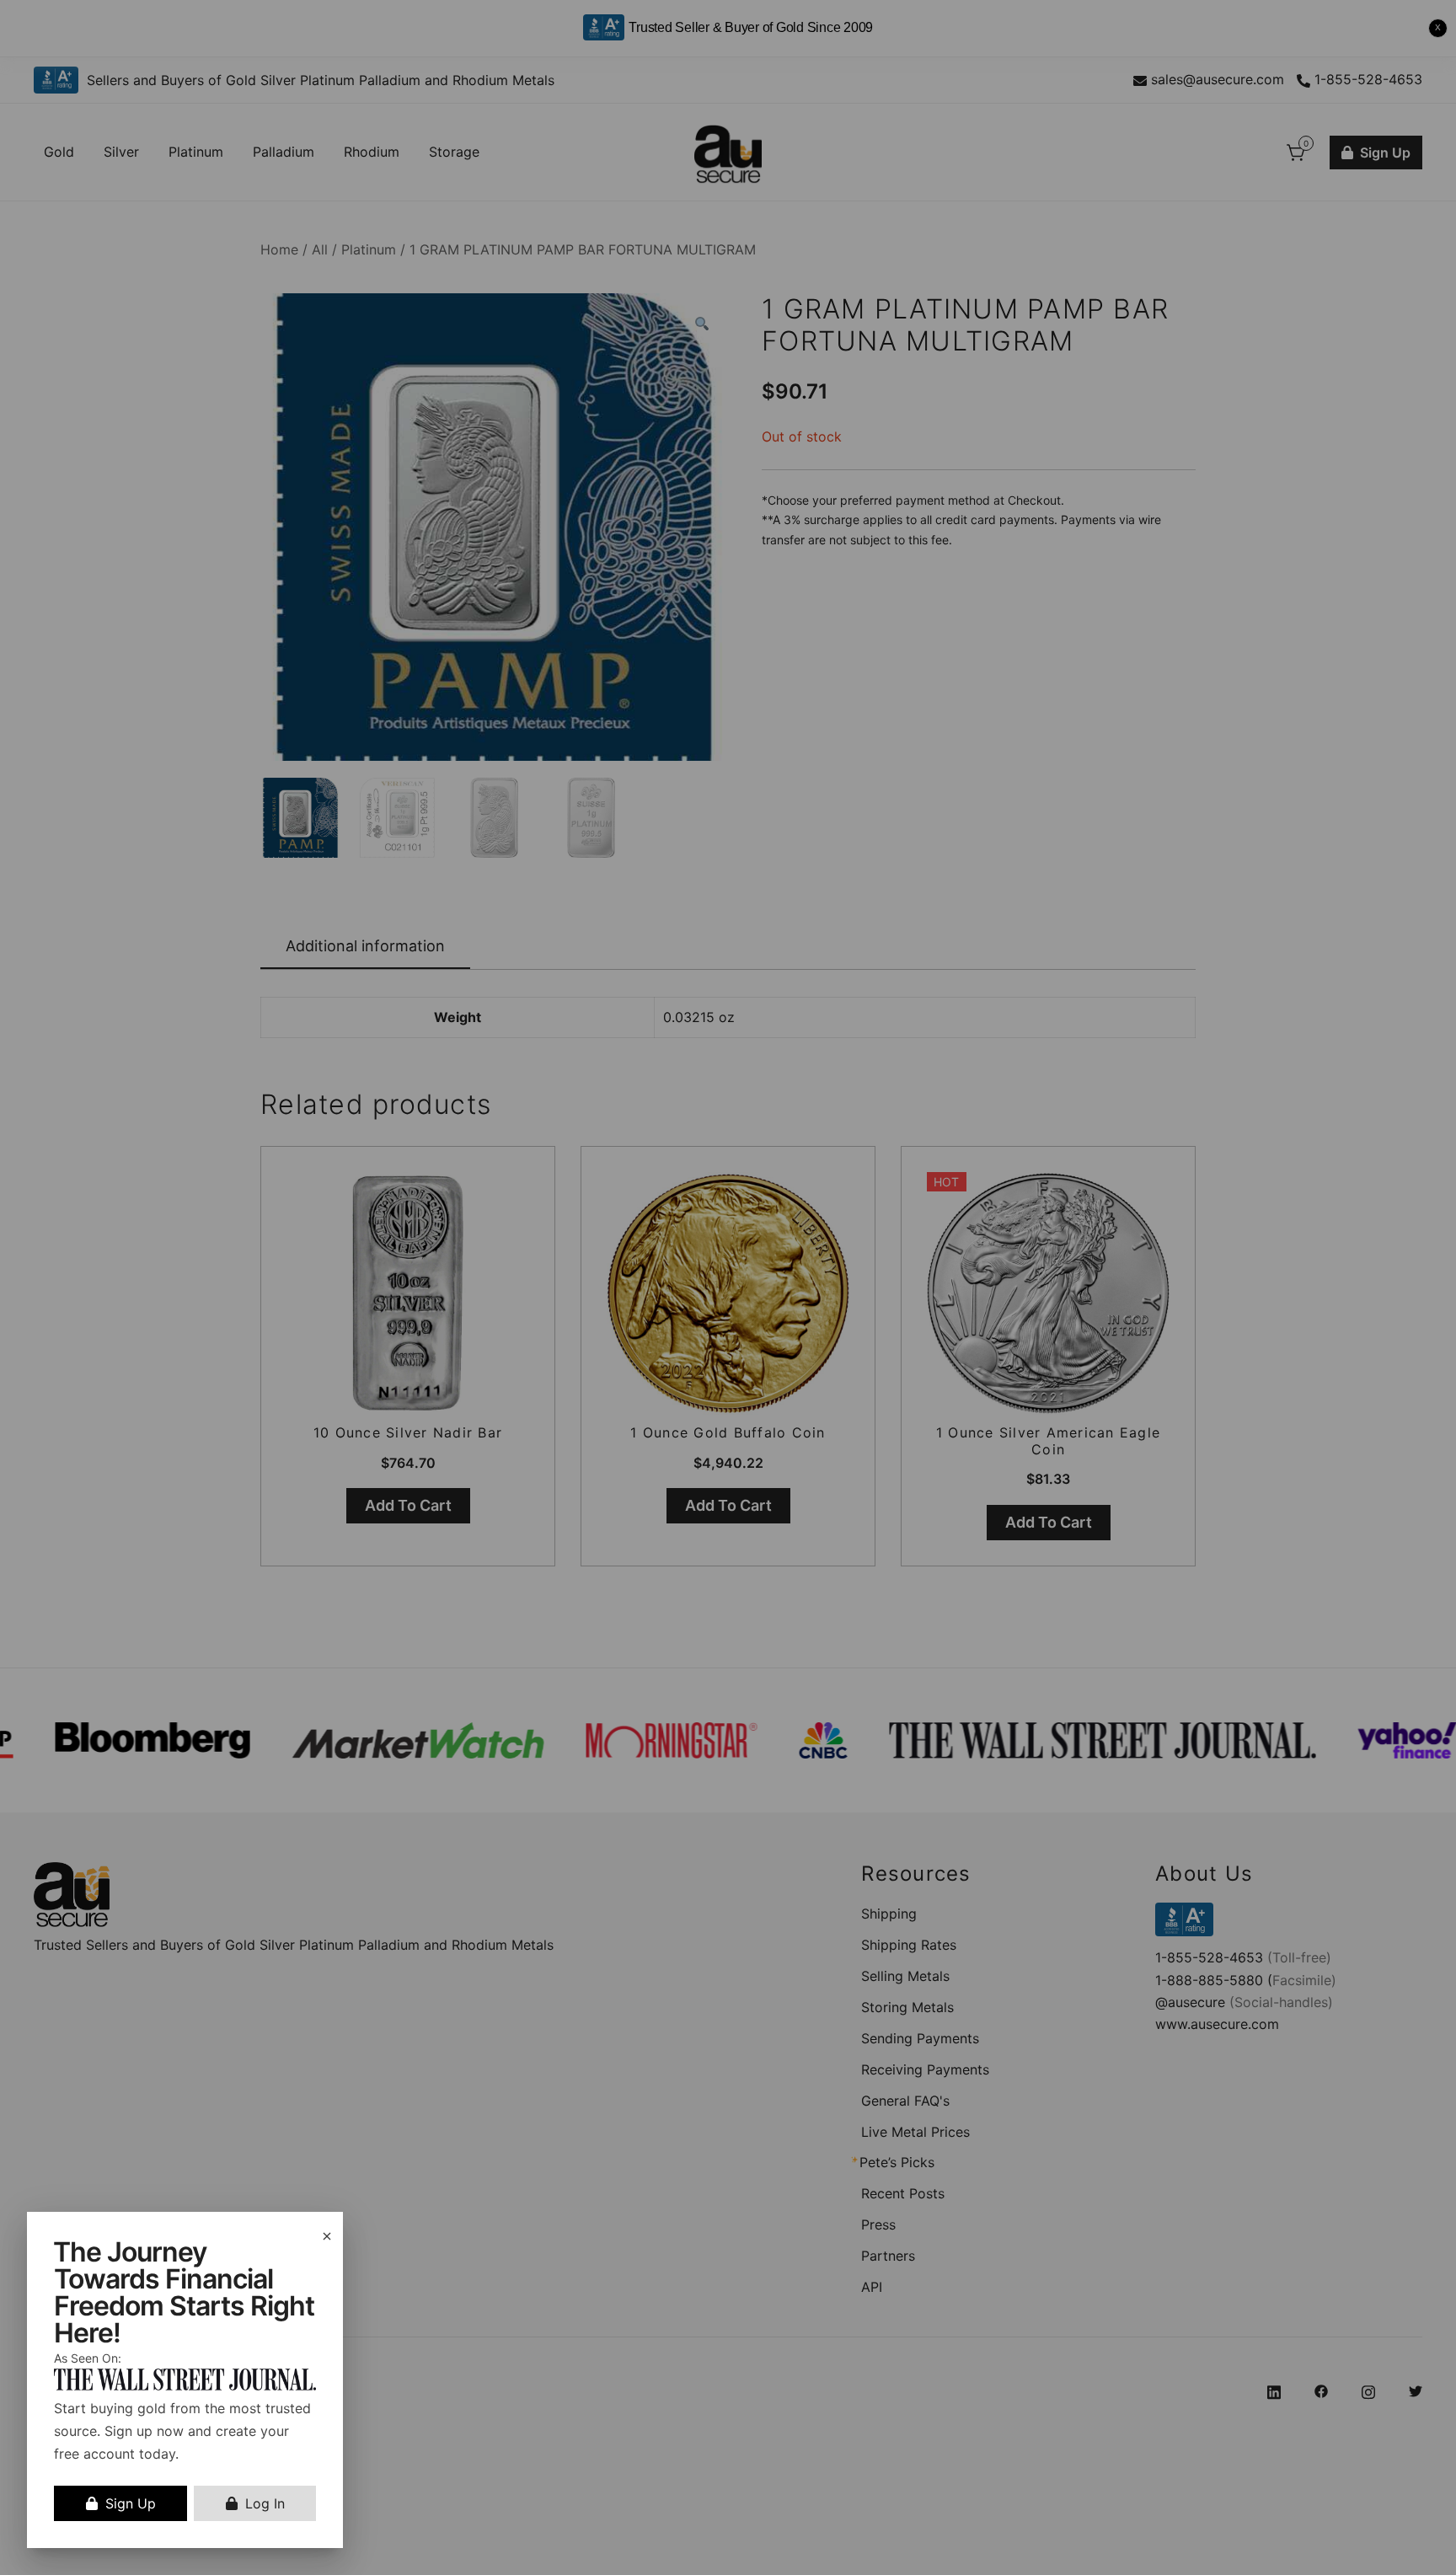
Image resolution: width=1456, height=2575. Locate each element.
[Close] (327, 2236)
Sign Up (131, 2503)
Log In (265, 2503)
